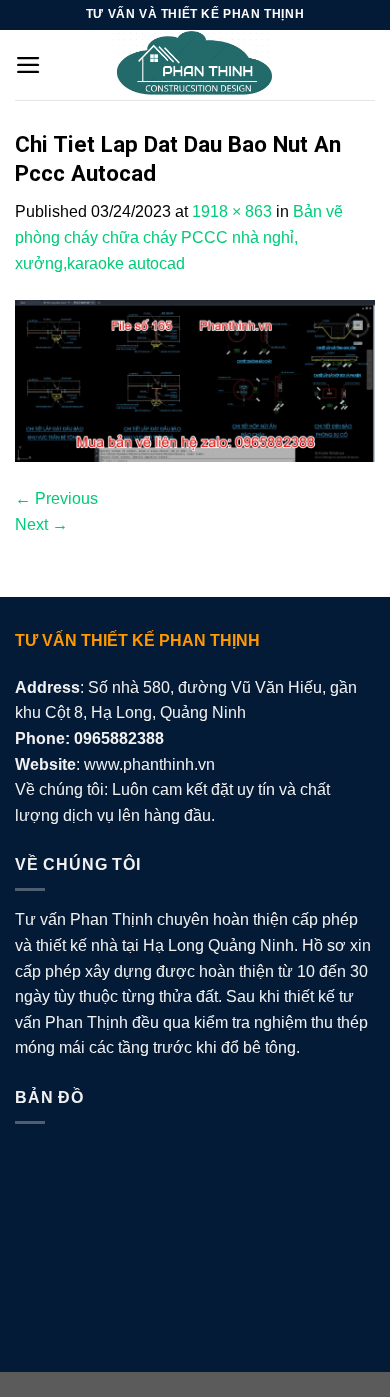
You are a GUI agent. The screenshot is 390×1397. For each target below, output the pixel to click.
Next (41, 524)
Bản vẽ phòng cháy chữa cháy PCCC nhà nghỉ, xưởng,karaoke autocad (179, 237)
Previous (56, 498)
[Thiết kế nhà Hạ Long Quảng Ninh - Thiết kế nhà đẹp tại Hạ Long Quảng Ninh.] (195, 65)
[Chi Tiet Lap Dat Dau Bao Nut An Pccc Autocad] (195, 379)
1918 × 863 (232, 211)
